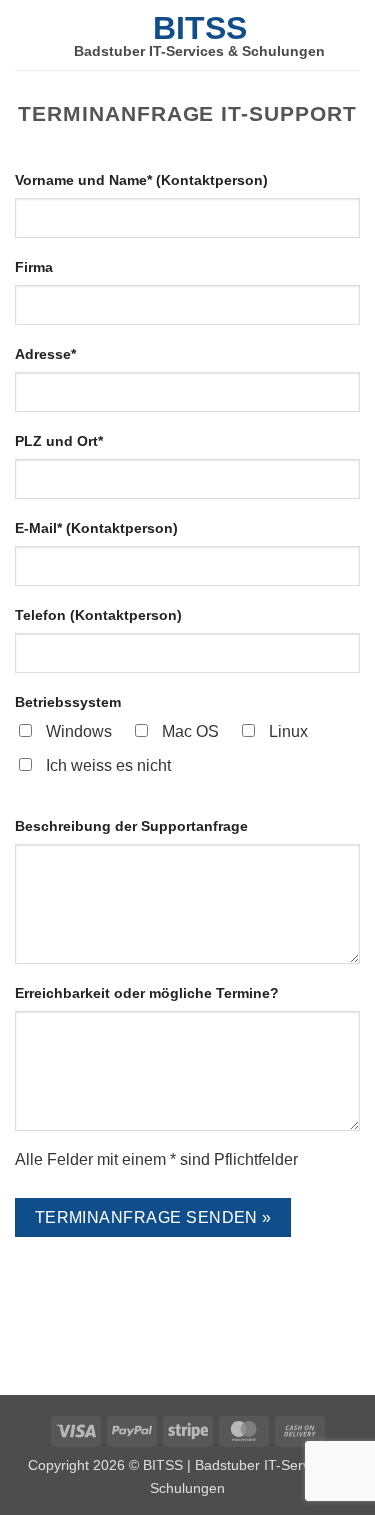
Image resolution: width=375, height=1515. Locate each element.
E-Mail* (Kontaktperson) (96, 528)
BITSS (200, 28)
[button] (27, 34)
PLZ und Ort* (59, 441)
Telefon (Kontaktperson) (98, 615)
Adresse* (45, 354)
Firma (34, 267)
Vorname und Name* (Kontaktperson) (141, 180)
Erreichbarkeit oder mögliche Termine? (147, 993)
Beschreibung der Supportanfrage (131, 826)
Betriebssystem (68, 702)
